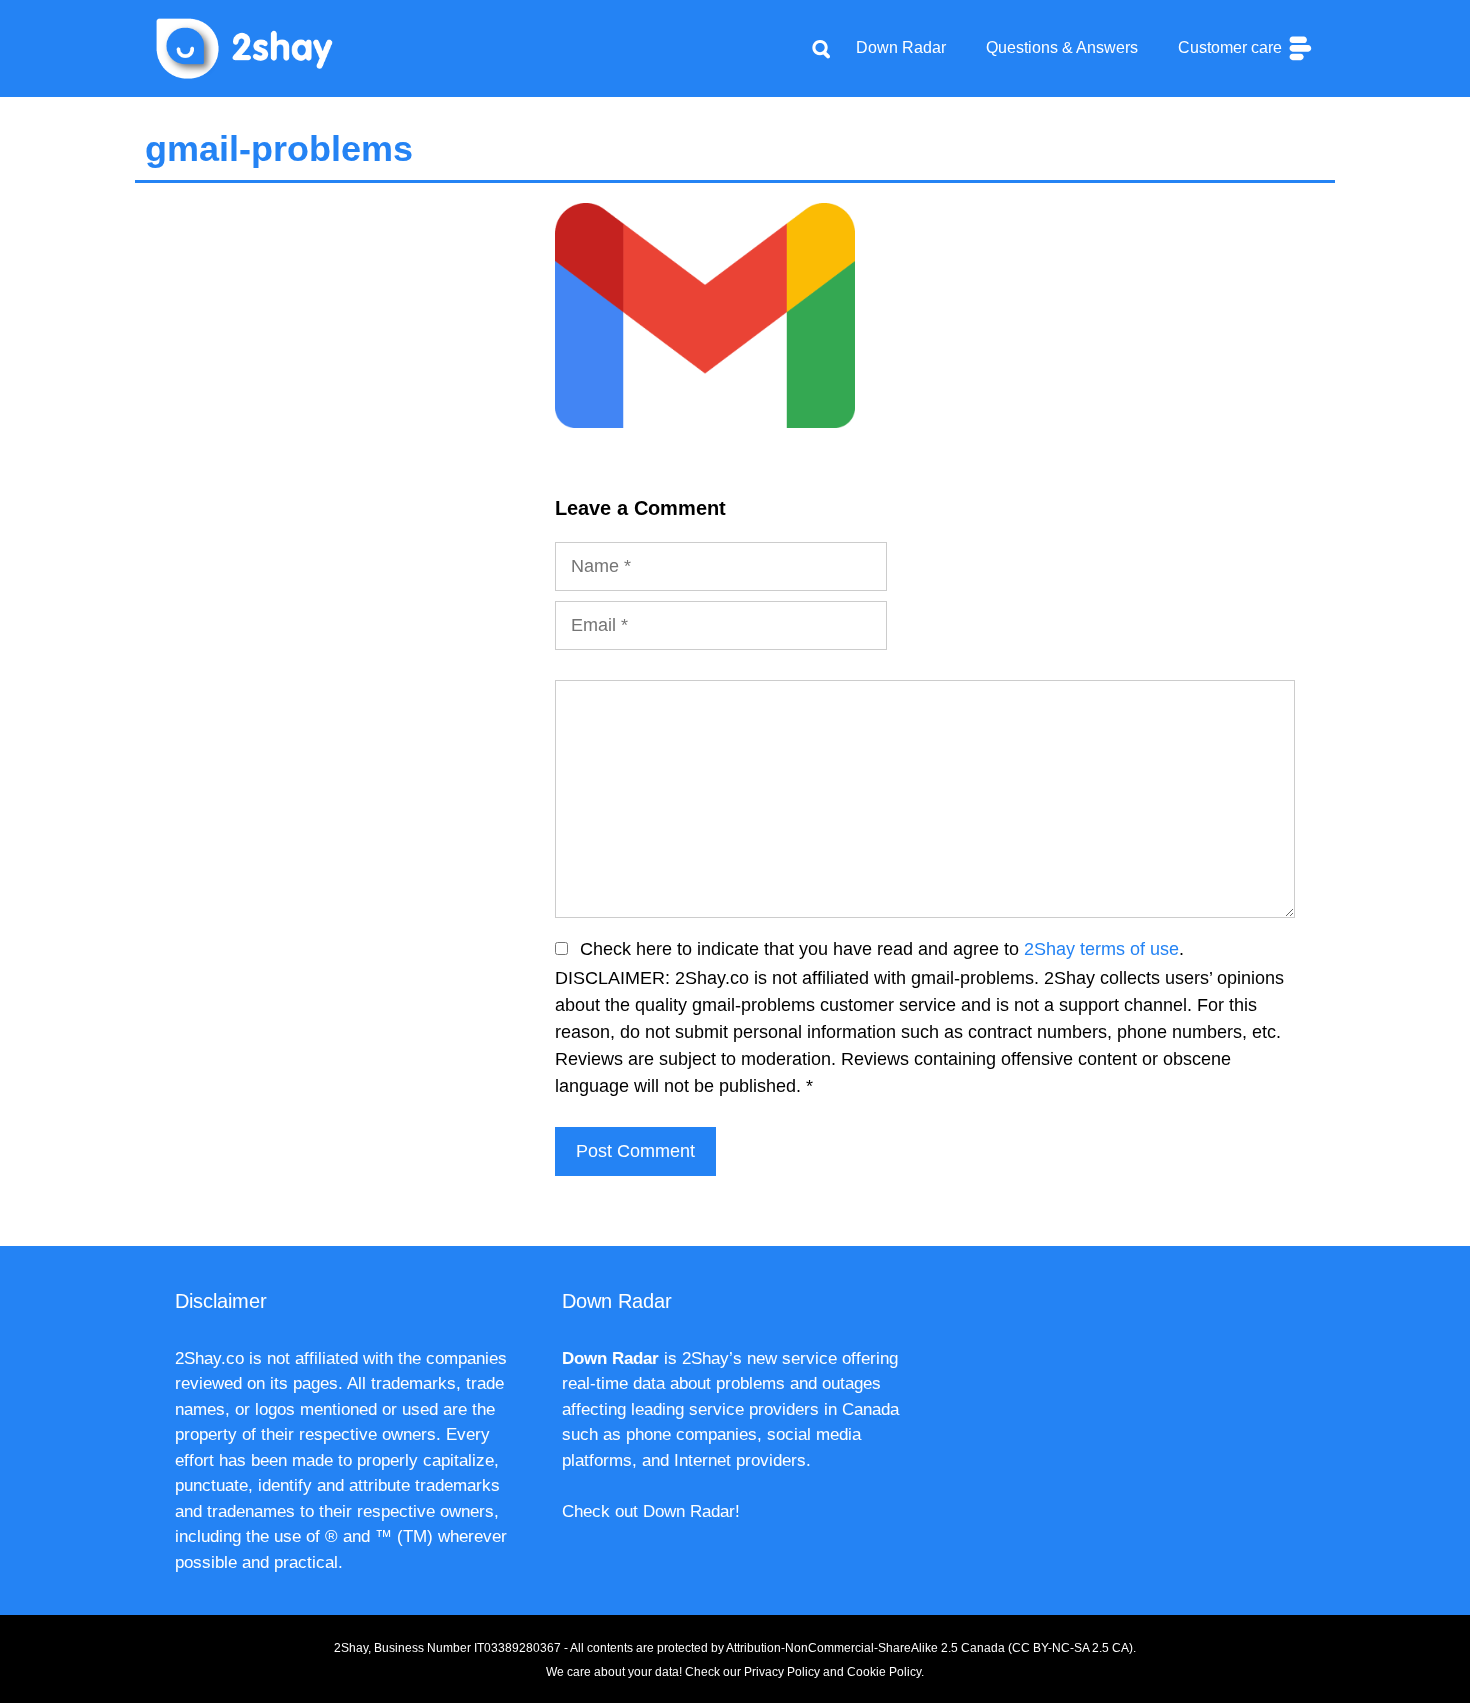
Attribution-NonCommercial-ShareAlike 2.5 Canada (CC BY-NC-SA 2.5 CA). (931, 1648)
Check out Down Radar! (651, 1511)
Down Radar (901, 47)
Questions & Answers (1062, 47)
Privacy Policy (782, 1672)
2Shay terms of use (1101, 949)
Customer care (1232, 47)
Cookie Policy (884, 1672)
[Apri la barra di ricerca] (821, 48)
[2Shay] (245, 47)
